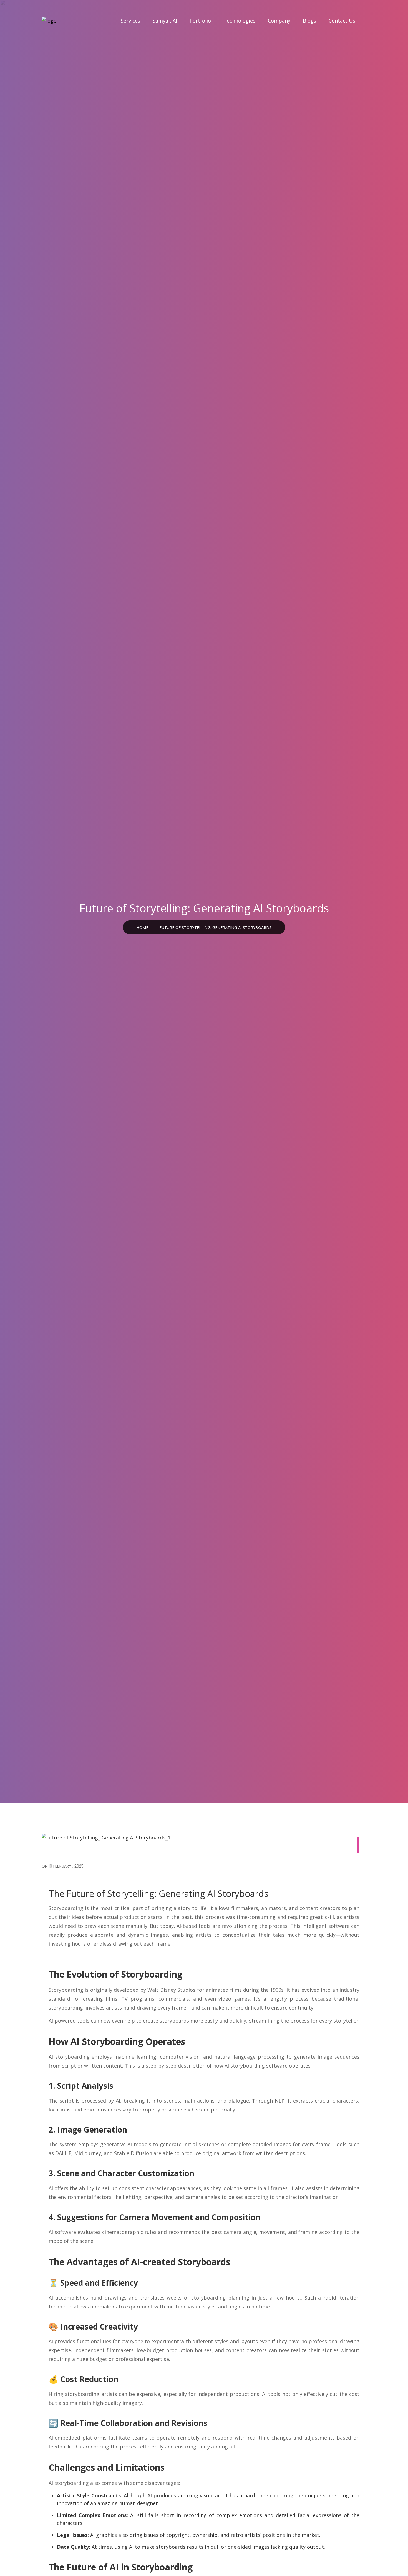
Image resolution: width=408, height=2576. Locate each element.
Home (142, 928)
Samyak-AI (165, 21)
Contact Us (342, 21)
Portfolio (200, 21)
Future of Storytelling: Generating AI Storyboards (215, 928)
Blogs (309, 21)
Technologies (239, 21)
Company (279, 21)
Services (130, 21)
